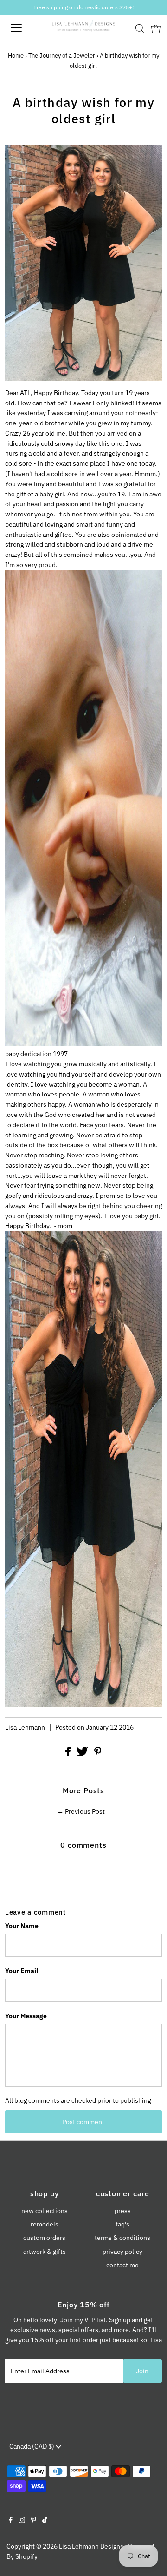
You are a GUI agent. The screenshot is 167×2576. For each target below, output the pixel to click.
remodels (45, 2224)
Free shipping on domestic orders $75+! (83, 7)
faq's (122, 2224)
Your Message (26, 2016)
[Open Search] (140, 28)
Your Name (22, 1926)
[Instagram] (22, 2521)
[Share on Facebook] (69, 1754)
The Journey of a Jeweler (62, 56)
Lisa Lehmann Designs (91, 2546)
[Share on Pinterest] (98, 1754)
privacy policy (122, 2252)
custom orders (44, 2238)
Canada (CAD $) (32, 2446)
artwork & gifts (45, 2252)
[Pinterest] (34, 2521)
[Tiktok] (45, 2521)
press (123, 2211)
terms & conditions (122, 2238)
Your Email (22, 1971)
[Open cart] (156, 28)
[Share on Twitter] (83, 1754)
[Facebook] (11, 2521)
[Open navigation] (23, 28)
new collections (45, 2211)
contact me (122, 2265)
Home (16, 56)
